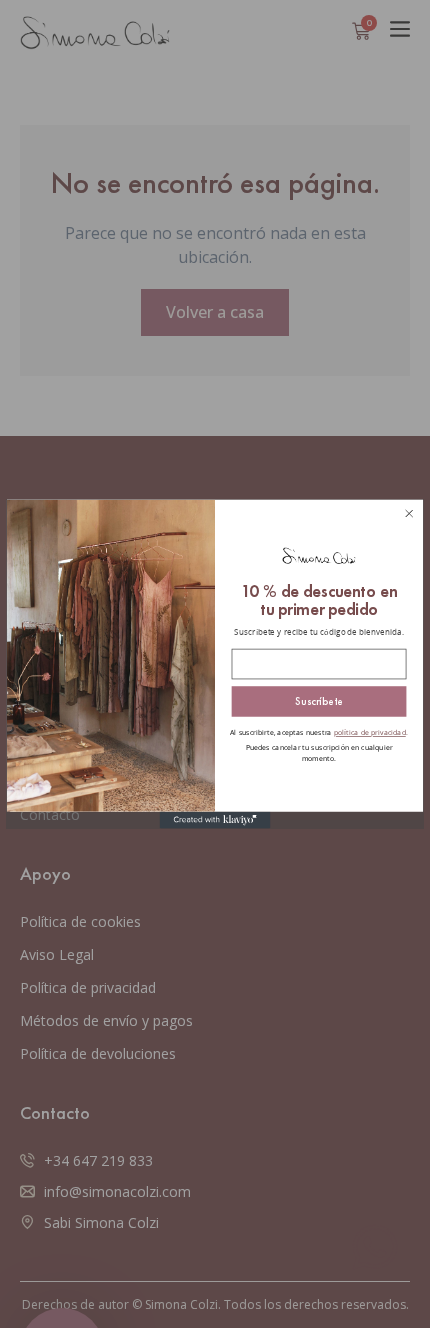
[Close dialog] (409, 521)
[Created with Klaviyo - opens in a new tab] (215, 827)
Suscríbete (318, 708)
